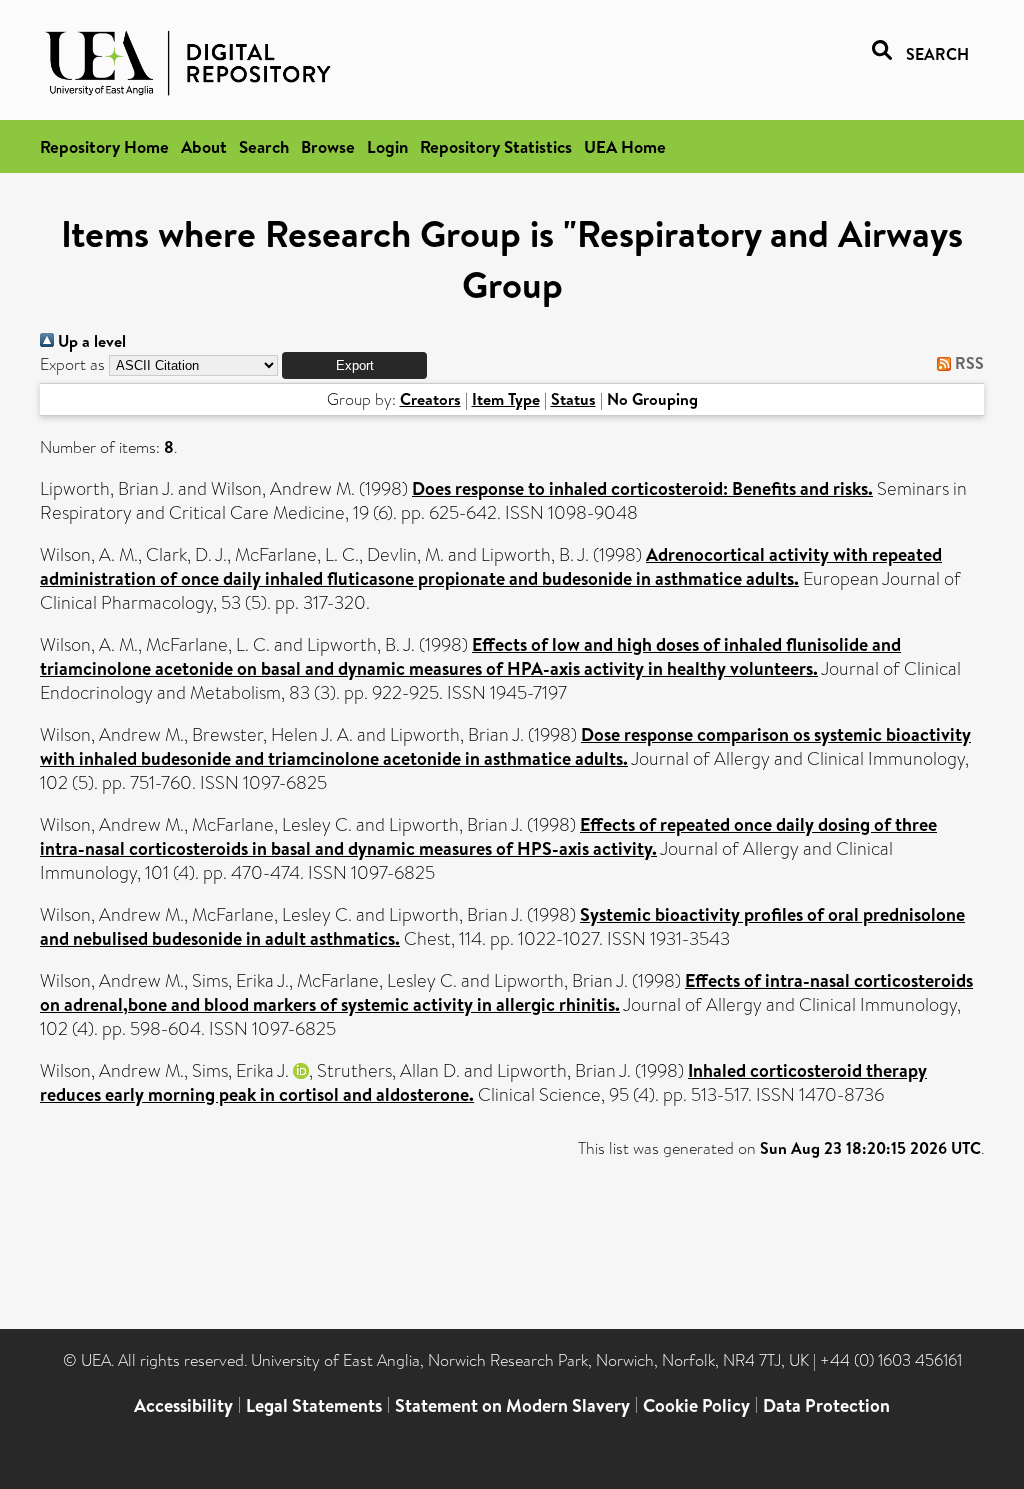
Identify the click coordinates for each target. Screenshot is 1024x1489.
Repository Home (104, 146)
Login (387, 146)
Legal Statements (314, 1405)
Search (264, 146)
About (204, 146)
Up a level (90, 341)
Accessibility (183, 1405)
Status (573, 399)
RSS (967, 363)
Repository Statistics (496, 146)
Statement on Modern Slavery (512, 1405)
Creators (430, 399)
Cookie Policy (696, 1405)
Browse (328, 146)
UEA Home (625, 146)
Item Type (506, 399)
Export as (72, 364)
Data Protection (826, 1405)
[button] (354, 365)
